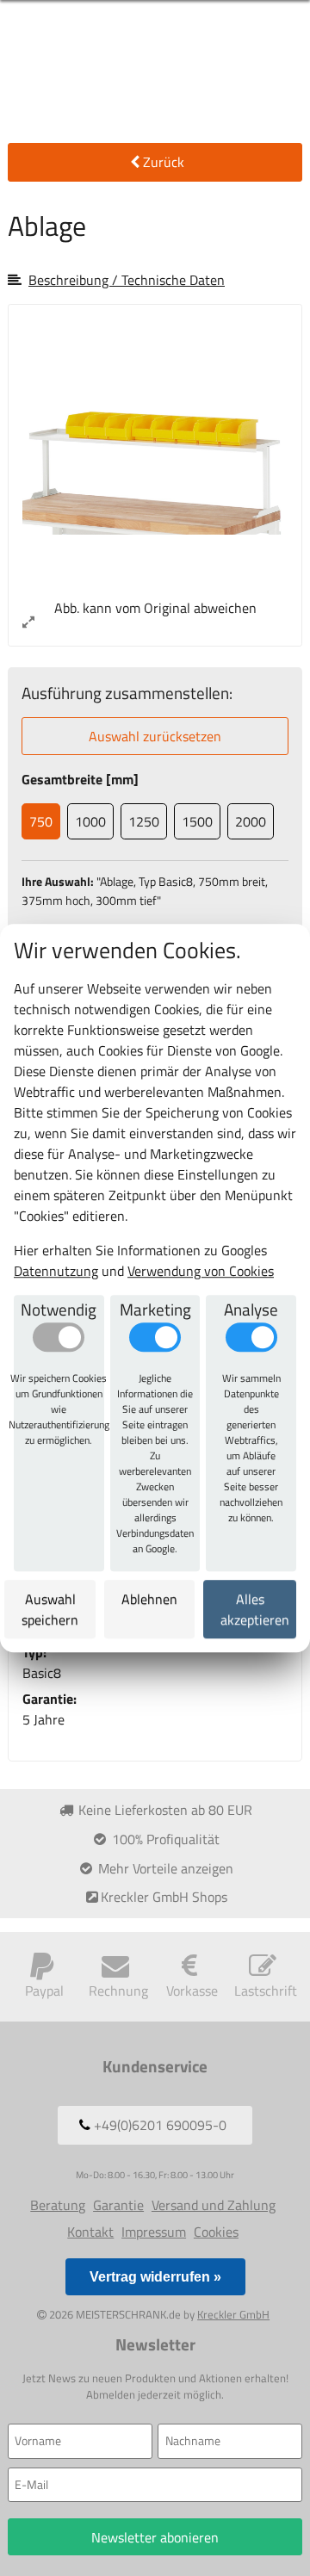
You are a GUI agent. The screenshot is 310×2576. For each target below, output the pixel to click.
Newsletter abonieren (155, 2537)
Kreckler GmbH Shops (164, 1897)
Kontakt (90, 2232)
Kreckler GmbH (233, 2314)
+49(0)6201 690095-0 (158, 2125)
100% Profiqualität (164, 1839)
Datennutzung (56, 1271)
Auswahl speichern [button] (50, 1609)
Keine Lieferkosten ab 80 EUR (164, 1810)
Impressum (154, 2232)
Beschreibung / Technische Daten (127, 280)
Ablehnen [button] (149, 1599)
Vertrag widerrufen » (155, 2277)
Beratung (58, 2205)
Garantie (118, 2205)
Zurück (164, 162)
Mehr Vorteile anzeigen (164, 1868)
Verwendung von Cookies (201, 1271)
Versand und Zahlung (214, 2205)
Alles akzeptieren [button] (255, 1609)
